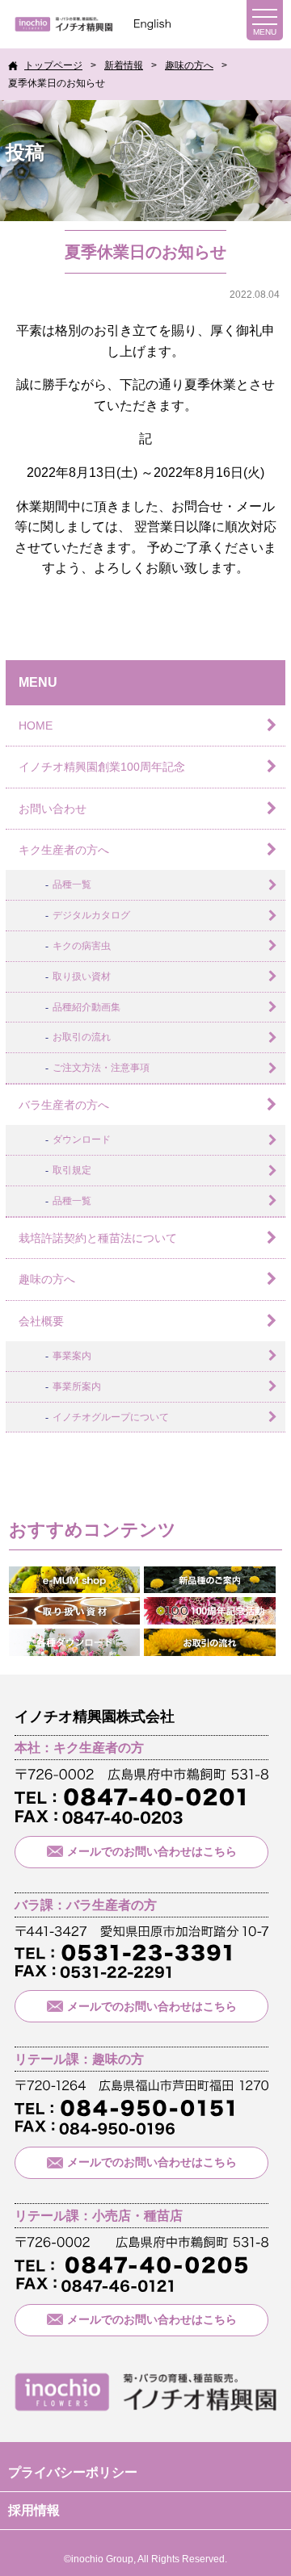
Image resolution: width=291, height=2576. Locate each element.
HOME (36, 726)
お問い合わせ (53, 809)
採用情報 (34, 2510)
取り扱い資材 (82, 976)
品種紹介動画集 (86, 1007)
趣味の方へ (47, 1279)
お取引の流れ (82, 1037)
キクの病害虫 (82, 946)
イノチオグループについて (111, 1417)
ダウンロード (82, 1140)
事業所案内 (77, 1386)
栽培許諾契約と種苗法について (98, 1238)
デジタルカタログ (91, 915)
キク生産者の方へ (64, 850)
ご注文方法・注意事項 (101, 1068)
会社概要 (41, 1321)
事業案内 (72, 1356)
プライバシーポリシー (73, 2472)
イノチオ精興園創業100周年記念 (102, 767)
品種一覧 (72, 884)
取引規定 (72, 1170)
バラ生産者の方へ (64, 1105)
